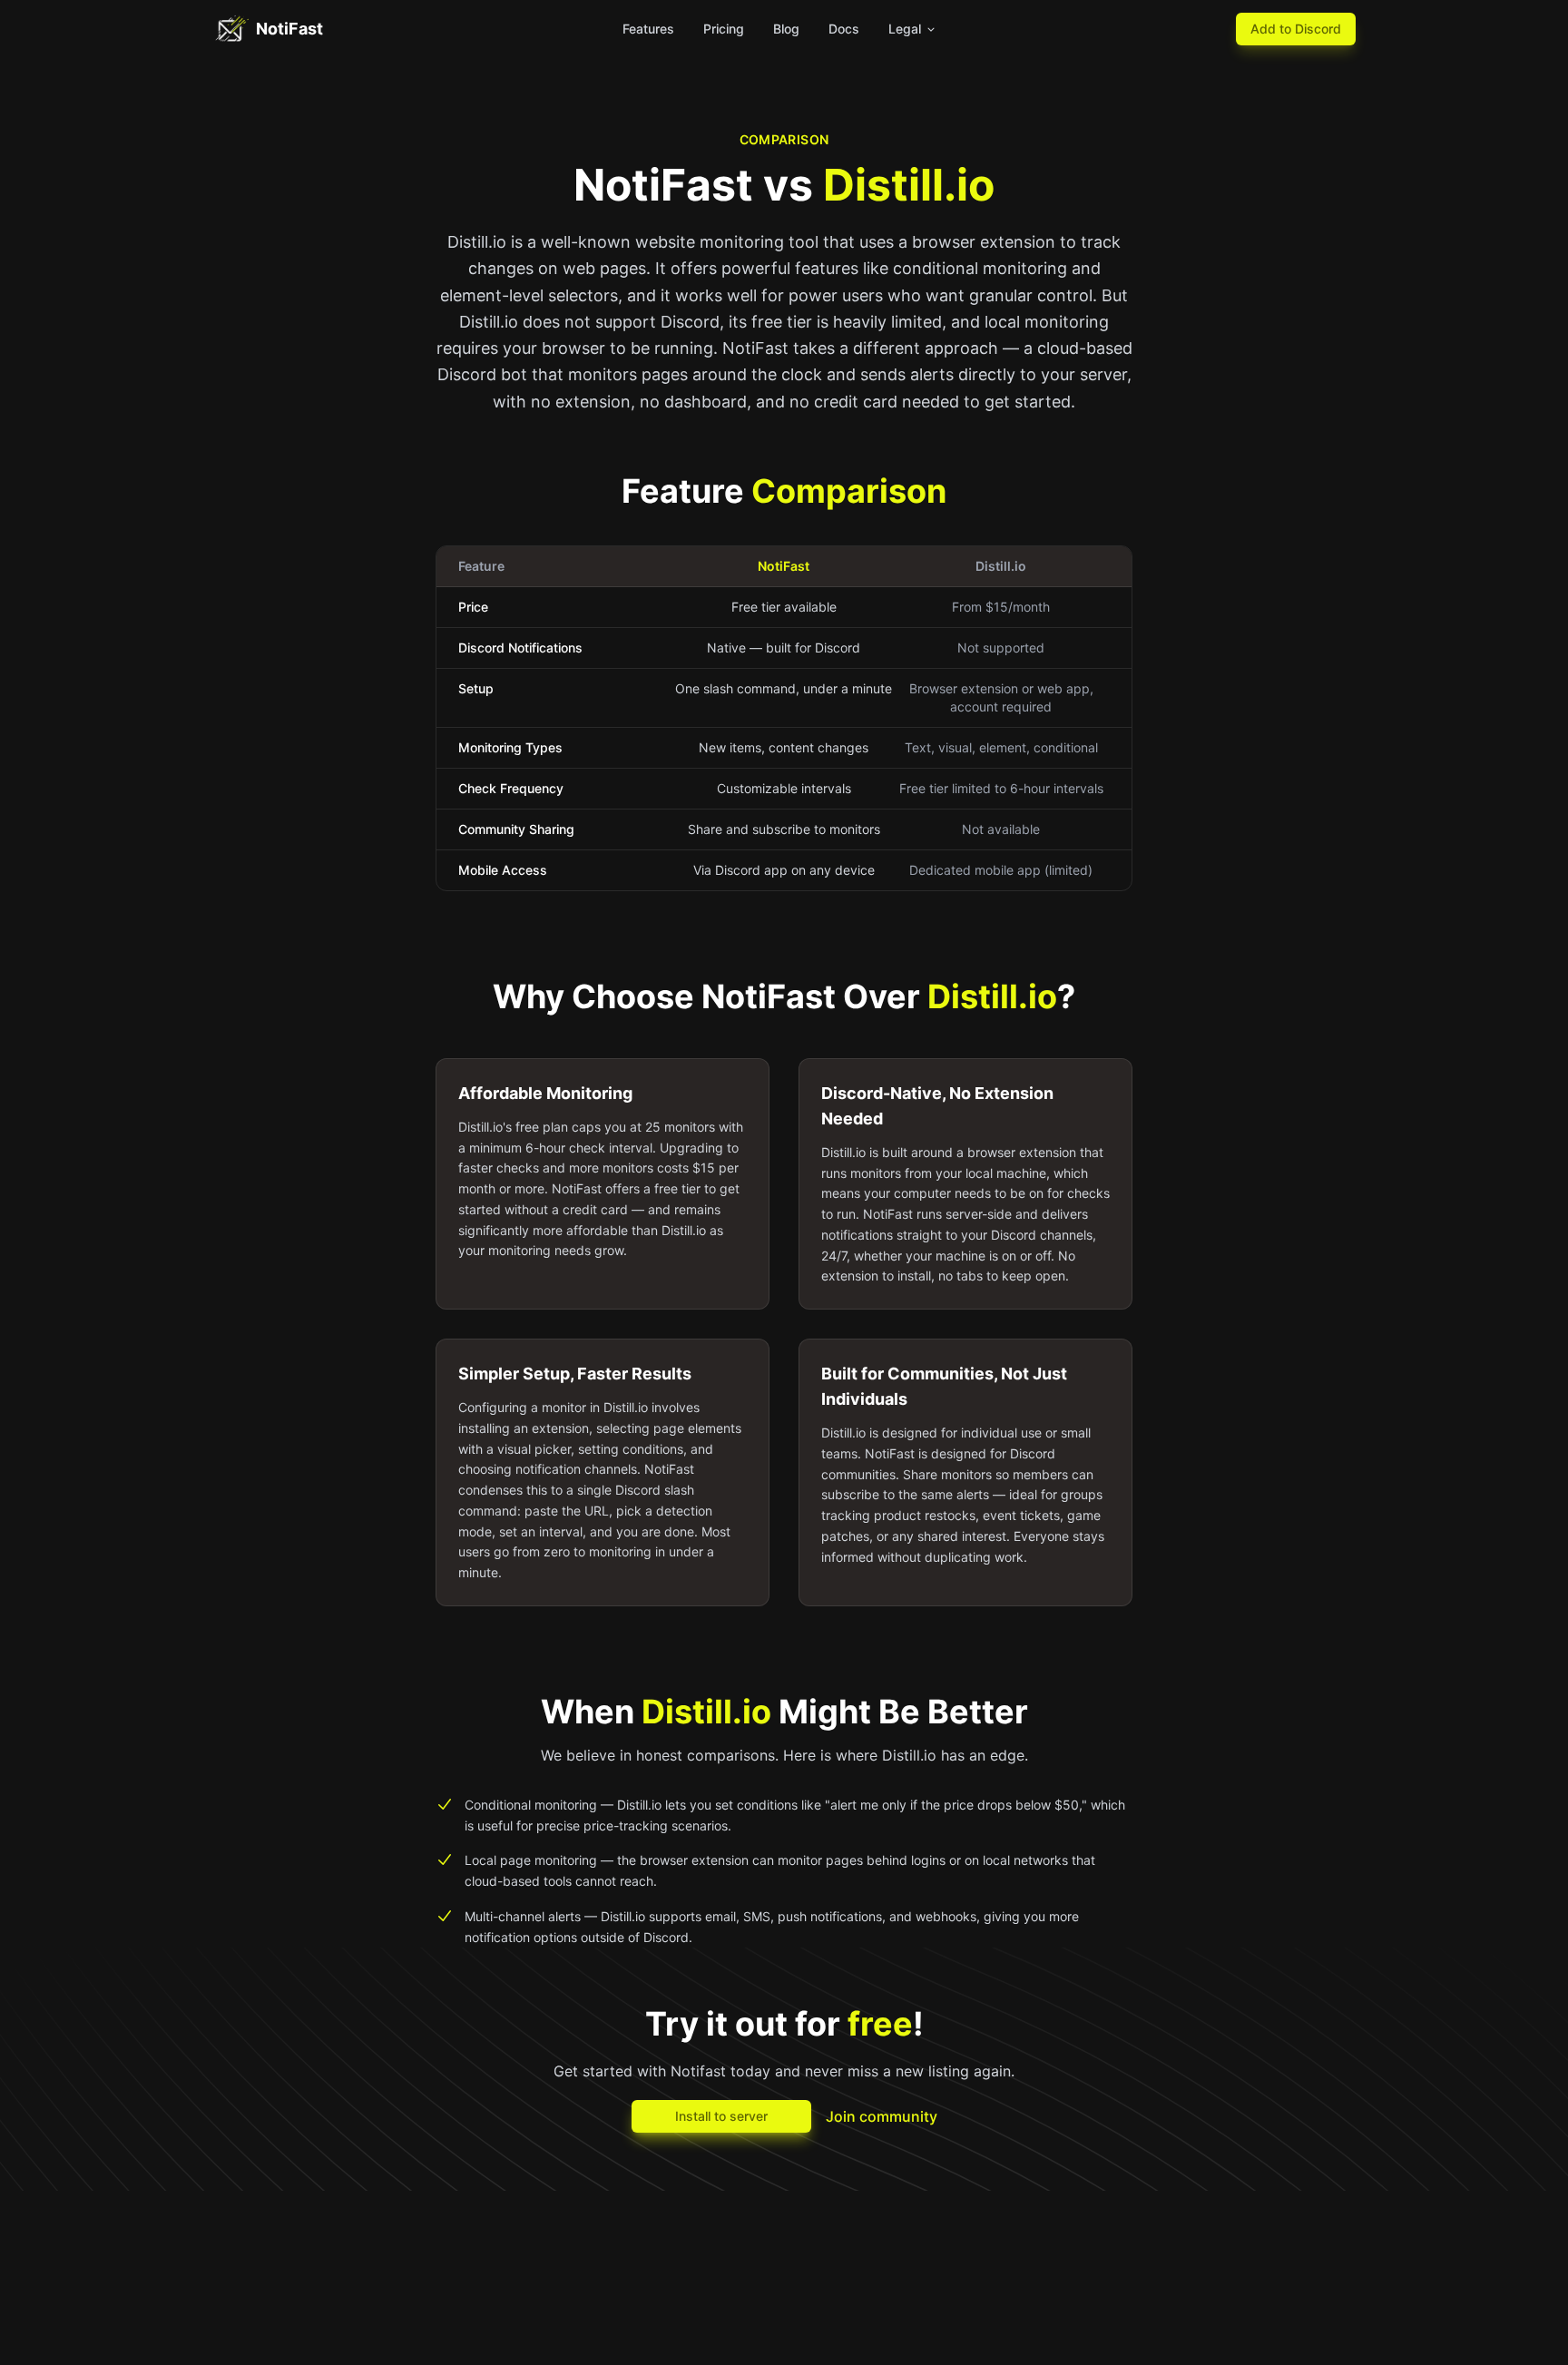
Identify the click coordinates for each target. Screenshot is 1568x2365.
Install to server (721, 2116)
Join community (882, 2116)
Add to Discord (1296, 29)
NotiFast (289, 29)
